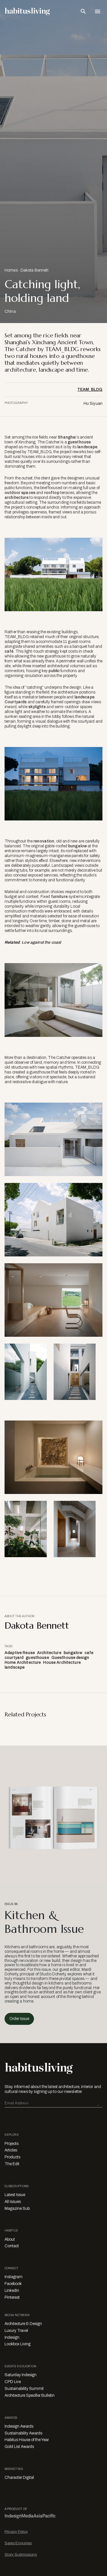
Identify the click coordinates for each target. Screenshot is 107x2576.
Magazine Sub (17, 2209)
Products (12, 2157)
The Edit (12, 2164)
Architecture (49, 1653)
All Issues (13, 2202)
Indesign (12, 2337)
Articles (11, 2150)
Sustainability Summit (24, 2389)
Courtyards (16, 702)
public (54, 671)
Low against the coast (41, 942)
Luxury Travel (16, 2331)
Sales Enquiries (18, 2543)
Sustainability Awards (23, 2433)
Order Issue (19, 2019)
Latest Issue (15, 2195)
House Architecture (62, 1662)
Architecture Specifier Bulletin (30, 2395)
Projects (12, 2144)
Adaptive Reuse (20, 1653)
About (10, 2239)
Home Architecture (23, 1662)
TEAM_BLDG (90, 390)
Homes (11, 270)
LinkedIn (12, 2291)
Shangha (66, 437)
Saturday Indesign (21, 2375)
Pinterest (12, 2297)
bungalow (77, 846)
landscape (87, 447)
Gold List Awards (19, 2447)
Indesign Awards (19, 2426)
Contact (12, 2246)
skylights (37, 707)
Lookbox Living (18, 2344)
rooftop (52, 493)
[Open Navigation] (98, 11)
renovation (44, 841)
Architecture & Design (23, 2324)
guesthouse (79, 442)
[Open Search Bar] (83, 11)
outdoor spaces (20, 493)
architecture (17, 498)
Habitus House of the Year (27, 2440)
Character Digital (19, 2478)
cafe (89, 1653)
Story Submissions (21, 2554)
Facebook (13, 2284)
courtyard (14, 1658)
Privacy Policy (16, 2532)
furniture (59, 897)
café (9, 651)
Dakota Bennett (35, 270)
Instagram (14, 2277)
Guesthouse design (70, 1658)
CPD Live (13, 2382)
